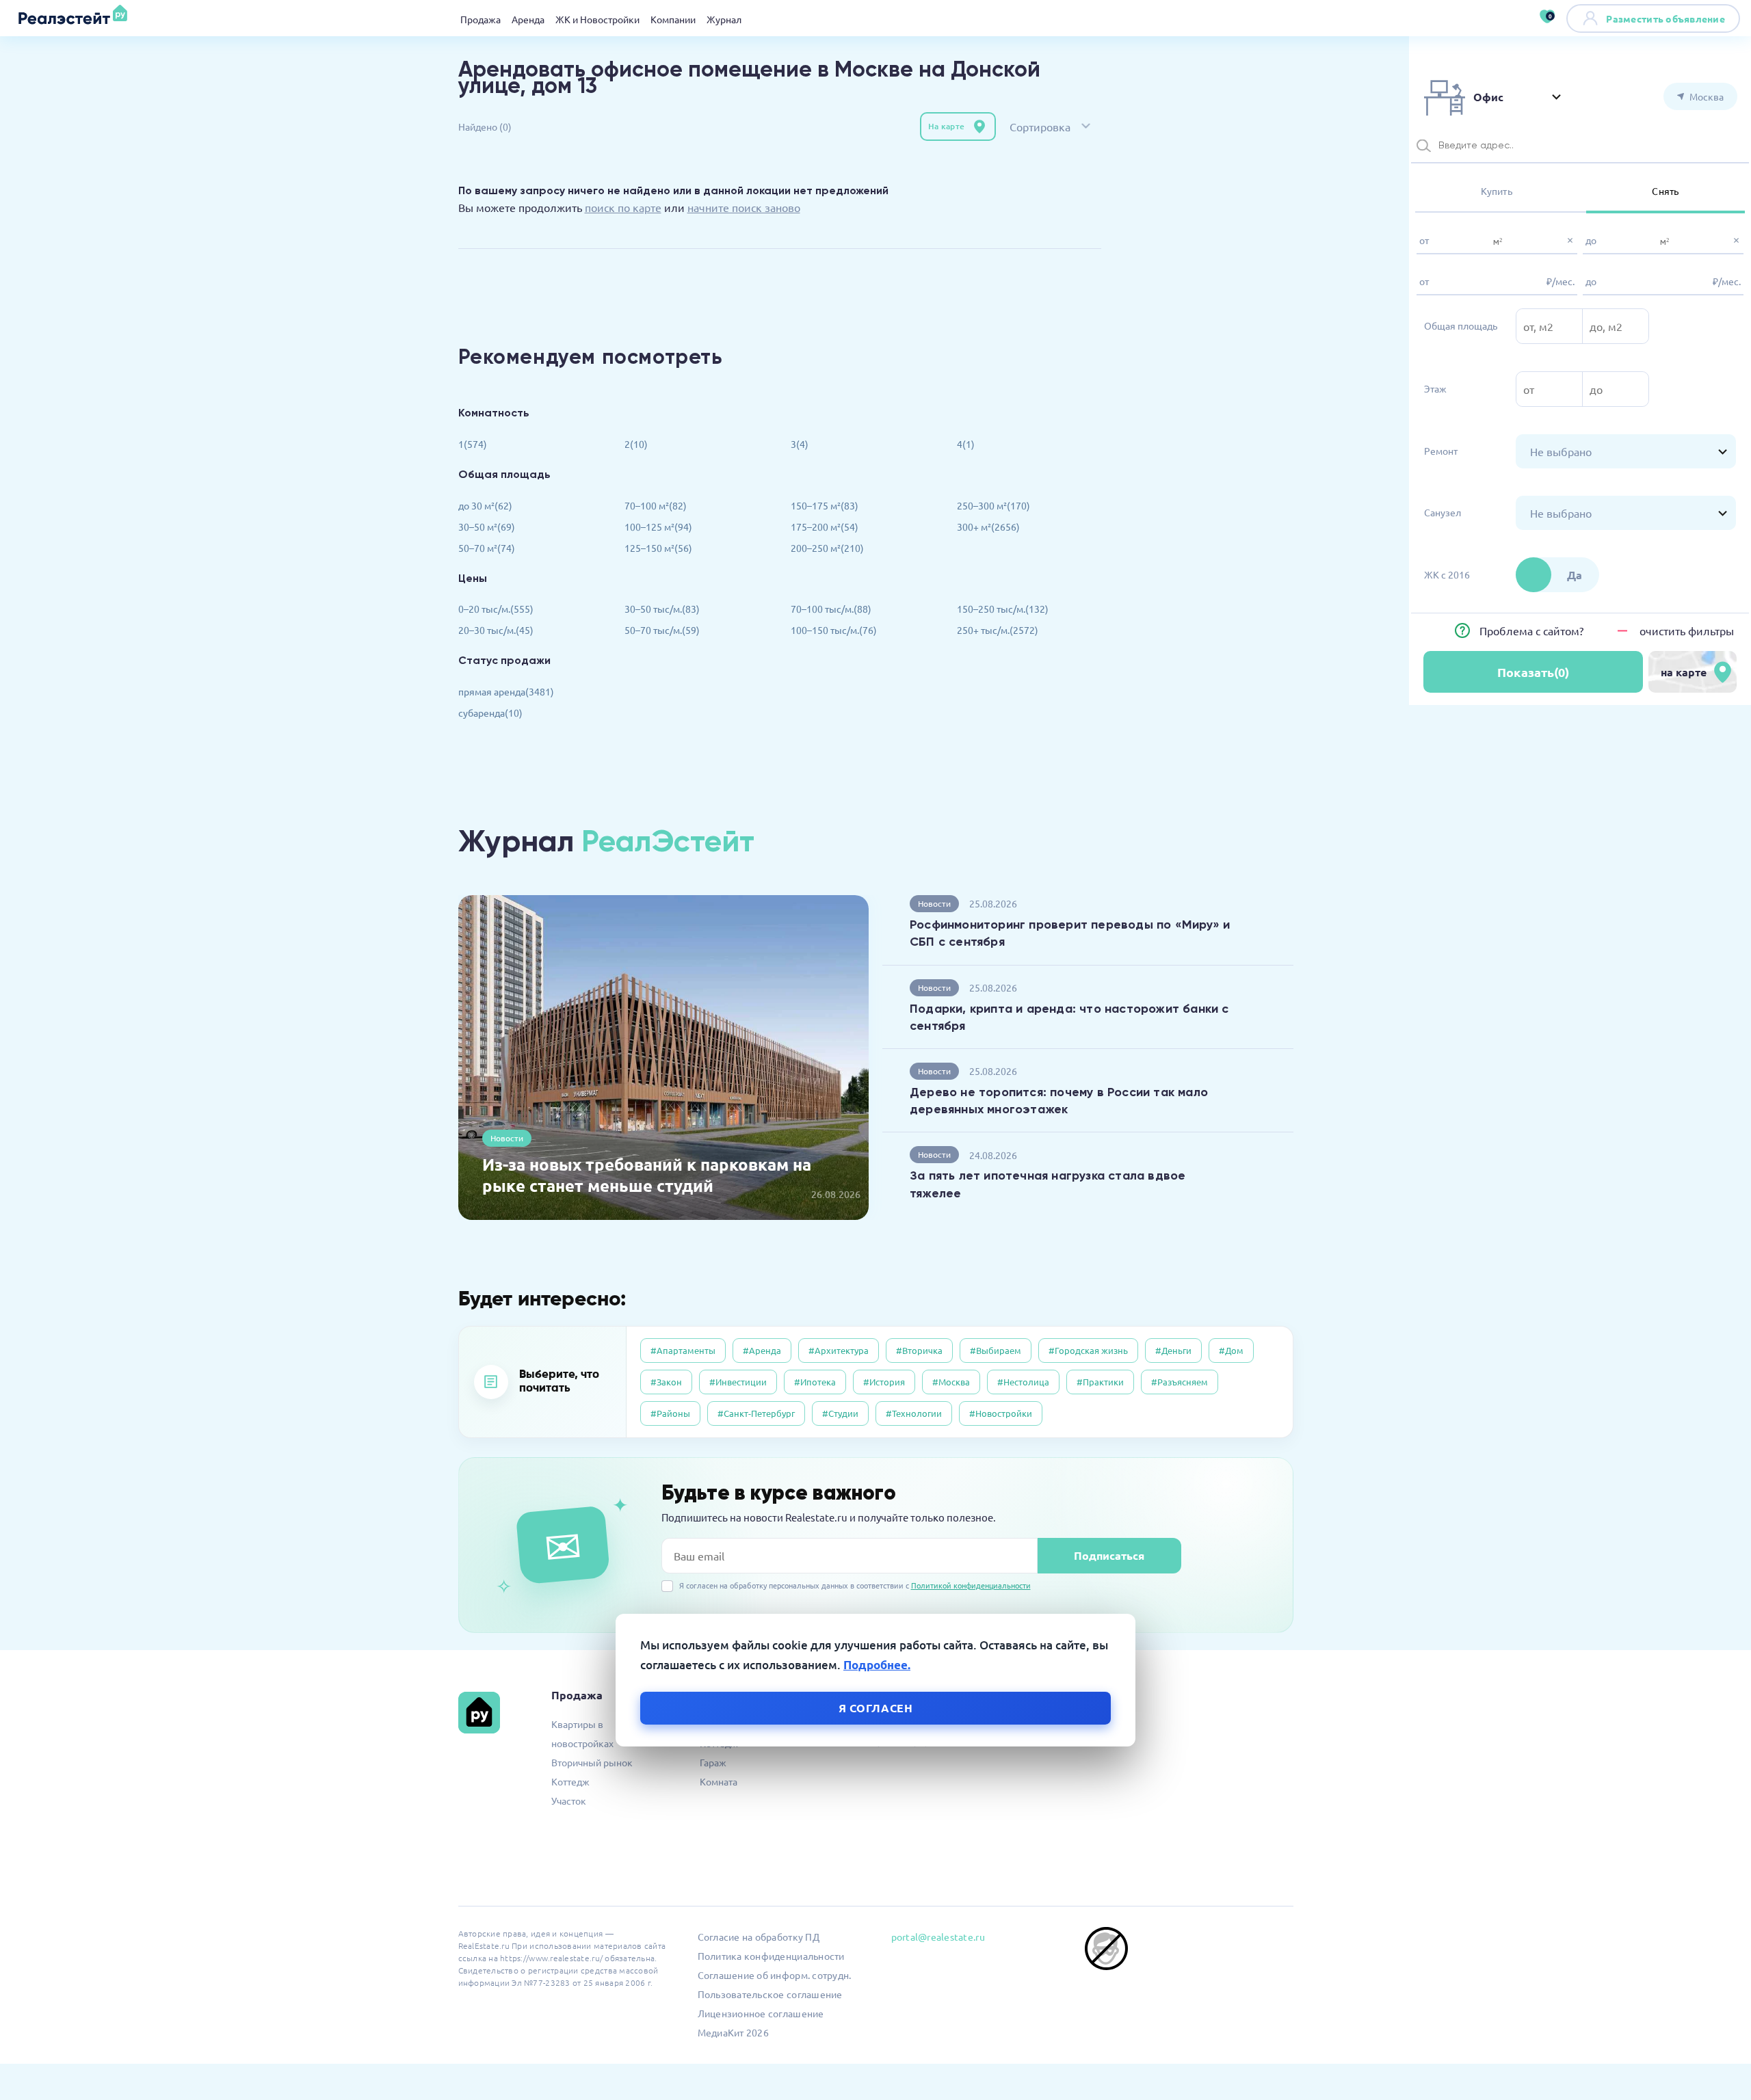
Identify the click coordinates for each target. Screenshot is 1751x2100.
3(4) (800, 444)
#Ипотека (815, 1382)
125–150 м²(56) (658, 548)
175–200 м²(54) (825, 527)
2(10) (636, 444)
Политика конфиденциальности (771, 1956)
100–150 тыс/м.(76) (834, 630)
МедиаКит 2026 (733, 2032)
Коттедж (570, 1781)
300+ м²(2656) (988, 527)
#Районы (670, 1413)
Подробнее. (877, 1665)
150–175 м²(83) (825, 505)
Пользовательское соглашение (770, 1994)
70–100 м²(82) (656, 505)
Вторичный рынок (592, 1762)
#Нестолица (1023, 1382)
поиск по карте (623, 207)
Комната (719, 1781)
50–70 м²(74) (487, 548)
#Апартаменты (683, 1350)
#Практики (1100, 1382)
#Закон (666, 1382)
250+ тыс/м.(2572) (998, 630)
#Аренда (762, 1350)
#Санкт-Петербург (756, 1413)
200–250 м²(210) (827, 548)
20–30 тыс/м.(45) (496, 630)
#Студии (840, 1413)
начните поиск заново (744, 207)
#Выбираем (996, 1350)
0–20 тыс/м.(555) (496, 609)
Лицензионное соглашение (761, 2013)
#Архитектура (839, 1350)
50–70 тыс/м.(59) (662, 630)
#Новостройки (1001, 1413)
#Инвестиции (738, 1382)
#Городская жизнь (1088, 1350)
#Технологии (914, 1413)
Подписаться (1109, 1555)
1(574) (473, 444)
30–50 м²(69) (487, 527)
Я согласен (876, 1707)
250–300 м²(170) (993, 505)
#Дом (1231, 1350)
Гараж (713, 1762)
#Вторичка (919, 1350)
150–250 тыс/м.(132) (1003, 609)
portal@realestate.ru (938, 1937)
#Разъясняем (1180, 1382)
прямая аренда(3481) (506, 691)
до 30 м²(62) (485, 505)
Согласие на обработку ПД (759, 1937)
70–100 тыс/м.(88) (831, 609)
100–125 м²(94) (658, 527)
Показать (1533, 672)
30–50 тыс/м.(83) (662, 609)
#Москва (951, 1382)
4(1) (966, 444)
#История (884, 1382)
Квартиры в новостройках (582, 1733)
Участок (569, 1800)
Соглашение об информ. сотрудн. (775, 1975)
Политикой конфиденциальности (971, 1585)
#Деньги (1173, 1350)
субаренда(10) (490, 713)
